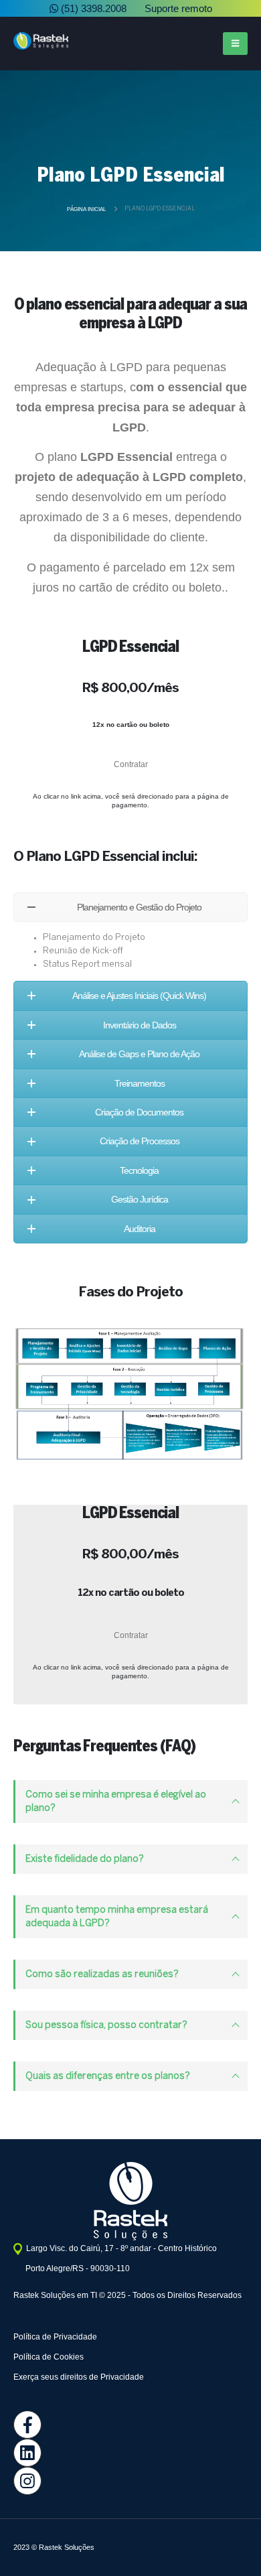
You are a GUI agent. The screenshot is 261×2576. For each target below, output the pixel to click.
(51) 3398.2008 (92, 8)
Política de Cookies (49, 2357)
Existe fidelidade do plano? (85, 1859)
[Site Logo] (41, 41)
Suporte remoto (177, 8)
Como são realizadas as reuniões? (102, 1974)
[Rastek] (130, 2481)
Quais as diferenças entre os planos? (108, 2076)
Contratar (131, 764)
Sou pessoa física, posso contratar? (106, 2025)
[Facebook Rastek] (130, 2425)
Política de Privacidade (55, 2337)
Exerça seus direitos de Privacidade (79, 2377)
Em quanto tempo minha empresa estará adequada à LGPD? (117, 1917)
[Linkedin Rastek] (130, 2453)
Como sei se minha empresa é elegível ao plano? (116, 1802)
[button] (235, 44)
